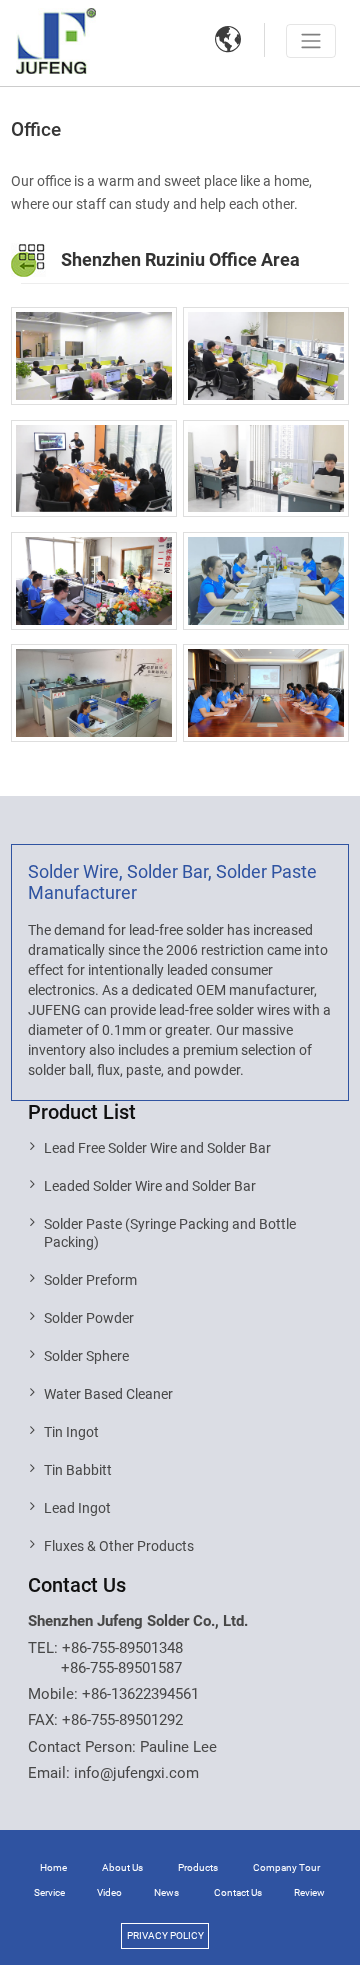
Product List (82, 1112)
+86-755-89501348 (122, 1648)
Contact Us (77, 1585)
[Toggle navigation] (311, 41)
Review (309, 1892)
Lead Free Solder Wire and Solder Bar (157, 1148)
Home (53, 1867)
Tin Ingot (71, 1432)
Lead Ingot (77, 1508)
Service (49, 1892)
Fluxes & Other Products (119, 1546)
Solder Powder (89, 1318)
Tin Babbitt (78, 1470)
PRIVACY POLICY (165, 1935)
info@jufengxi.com (136, 1773)
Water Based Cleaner (108, 1394)
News (166, 1892)
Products (198, 1867)
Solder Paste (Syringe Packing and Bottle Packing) (170, 1233)
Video (109, 1892)
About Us (122, 1867)
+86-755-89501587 (121, 1668)
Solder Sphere (86, 1356)
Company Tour (286, 1867)
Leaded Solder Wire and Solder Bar (150, 1186)
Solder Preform (90, 1280)
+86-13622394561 (140, 1694)
